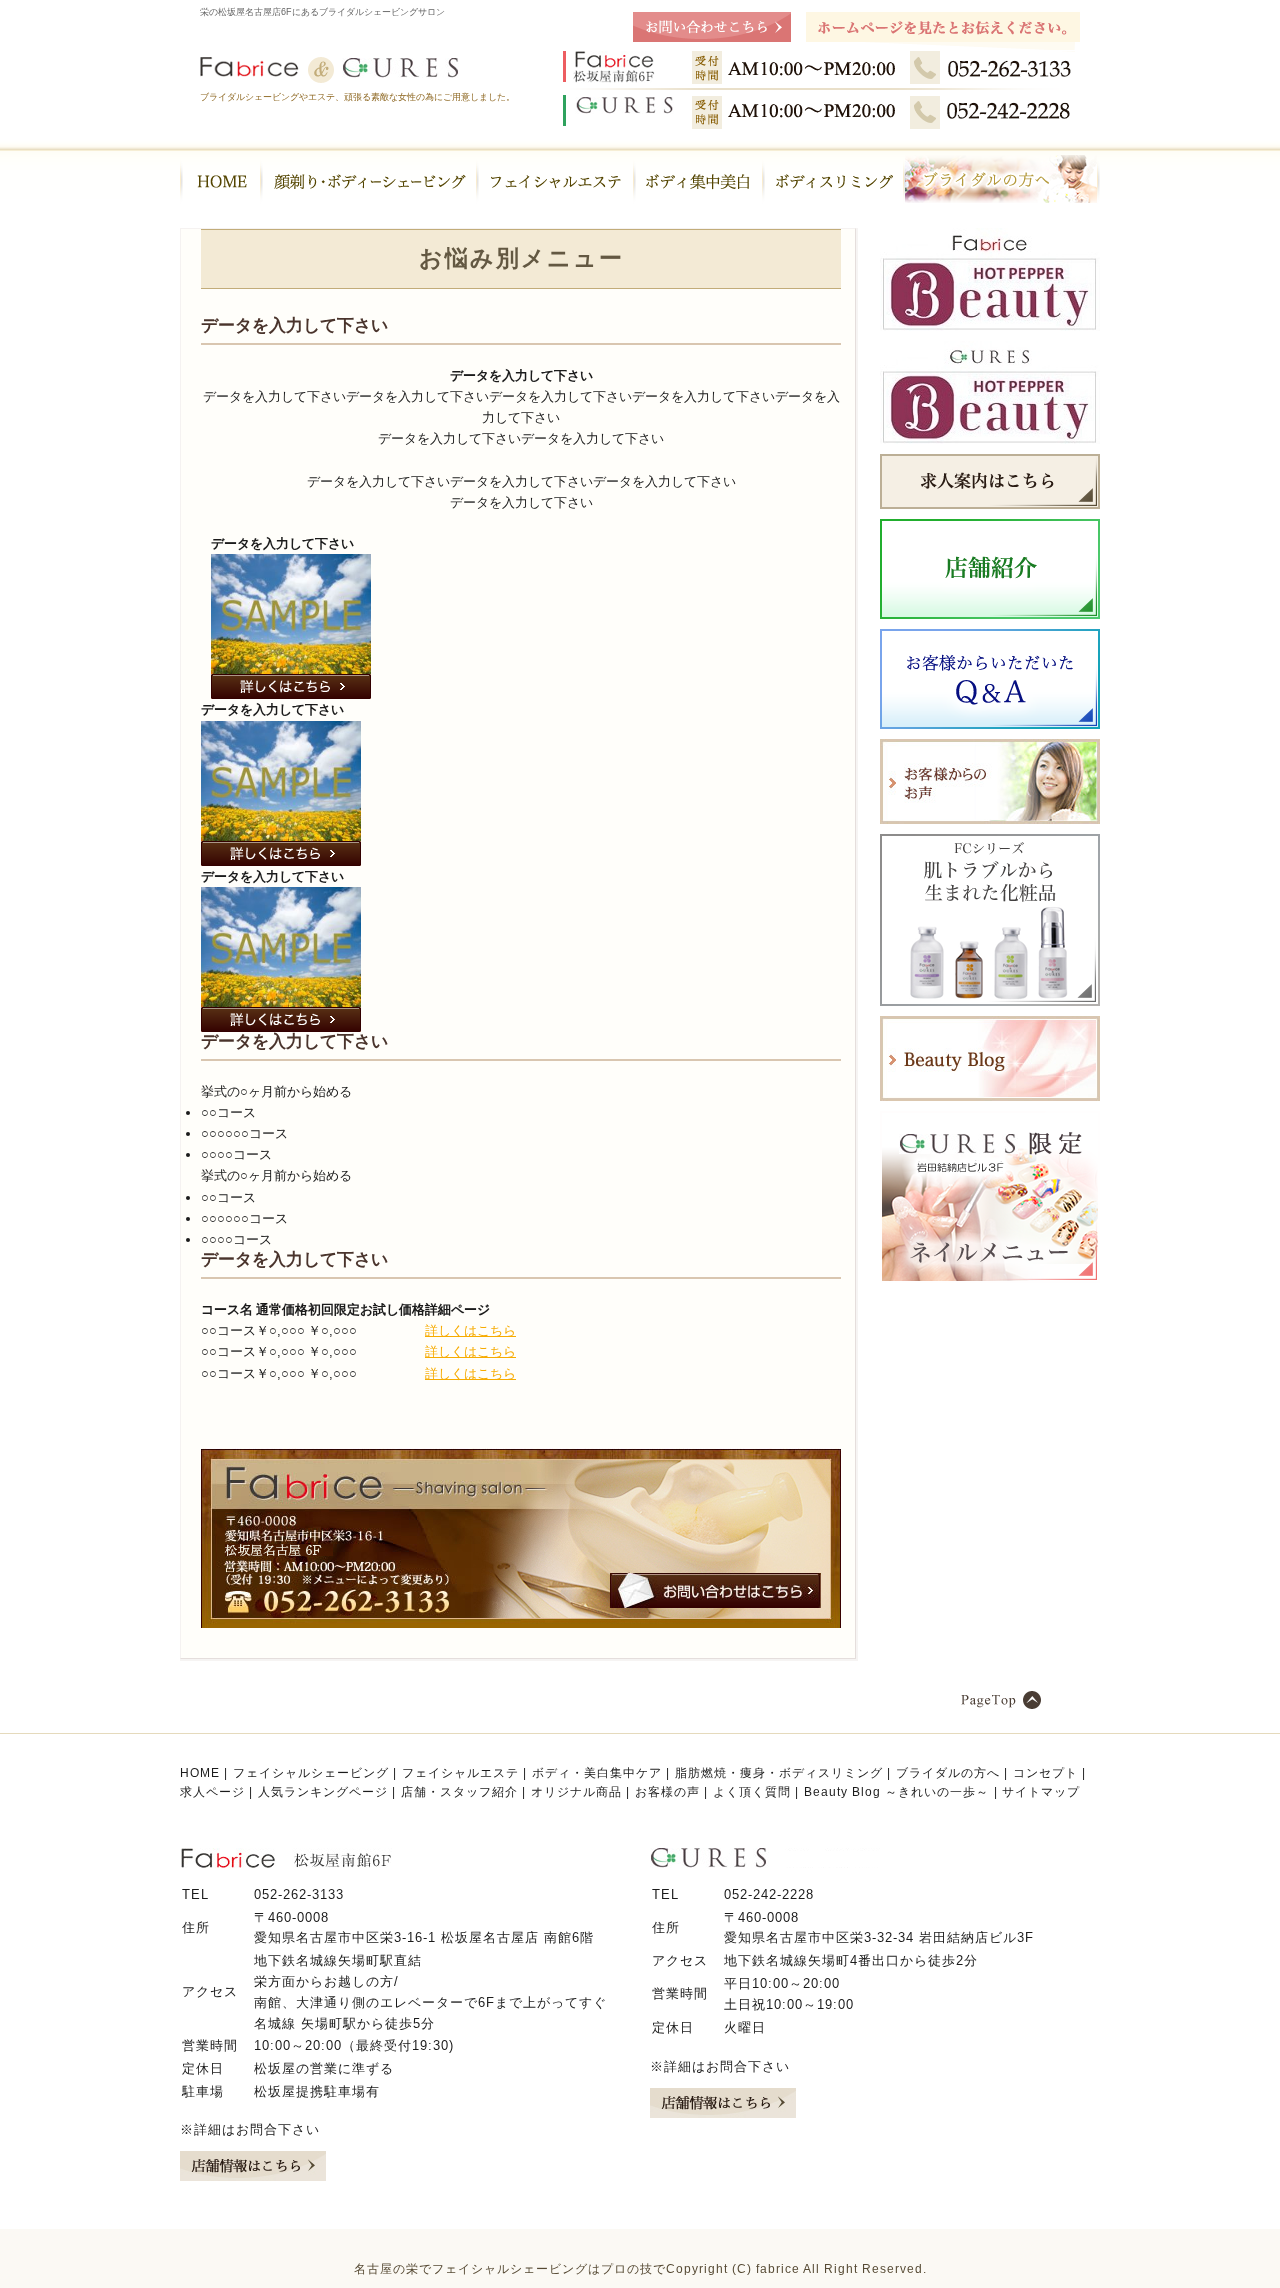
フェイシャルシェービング (311, 1773)
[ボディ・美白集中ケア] (698, 180)
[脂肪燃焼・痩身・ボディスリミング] (833, 180)
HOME (200, 1773)
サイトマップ (1041, 1792)
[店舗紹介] (990, 614)
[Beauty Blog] (990, 1096)
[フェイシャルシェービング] (369, 180)
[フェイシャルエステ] (555, 180)
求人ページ (212, 1792)
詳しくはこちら (470, 1330)
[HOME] (220, 180)
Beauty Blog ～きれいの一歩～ (896, 1792)
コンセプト (1045, 1773)
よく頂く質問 (752, 1792)
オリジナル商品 (576, 1792)
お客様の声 (667, 1792)
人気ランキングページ (323, 1792)
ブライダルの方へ (948, 1773)
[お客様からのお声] (990, 819)
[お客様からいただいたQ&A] (990, 724)
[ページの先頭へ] (1030, 1700)
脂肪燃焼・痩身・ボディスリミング (779, 1773)
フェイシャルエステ (460, 1773)
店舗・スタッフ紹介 (459, 1792)
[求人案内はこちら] (990, 504)
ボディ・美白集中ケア (597, 1773)
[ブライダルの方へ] (1002, 180)
